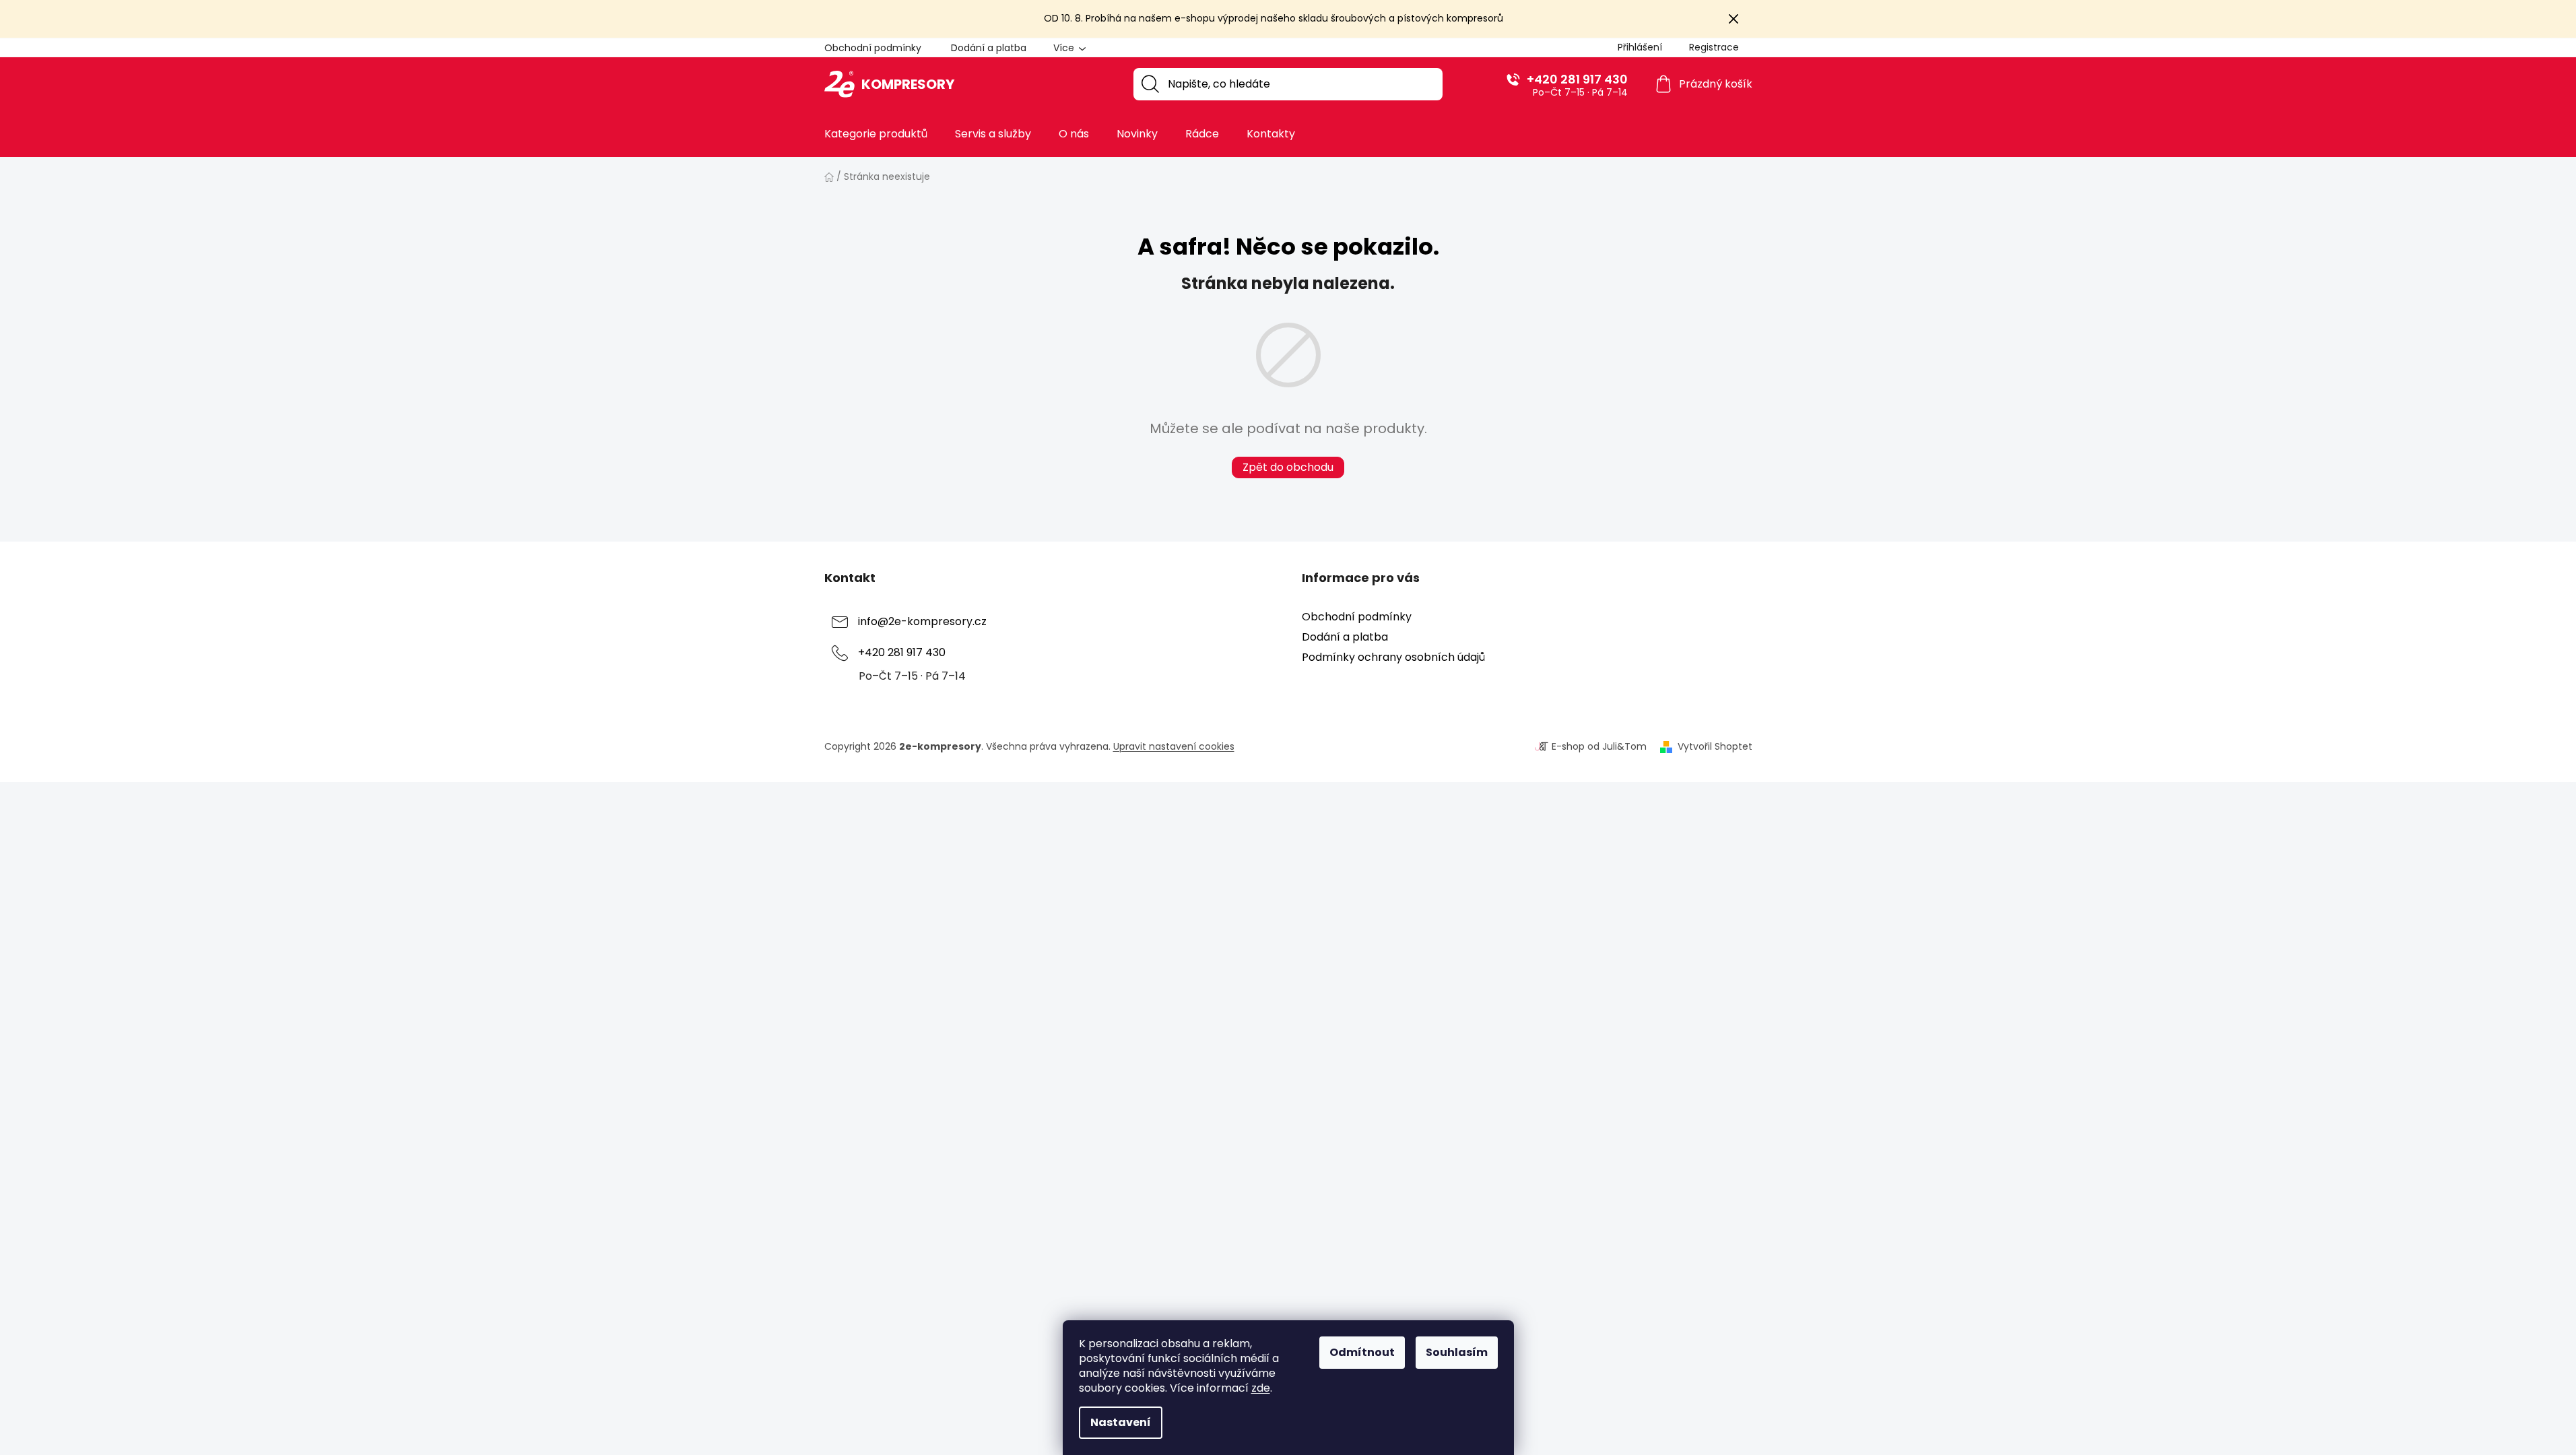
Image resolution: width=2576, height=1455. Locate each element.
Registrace (1714, 47)
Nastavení (1121, 1422)
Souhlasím (1457, 1352)
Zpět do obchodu (1288, 467)
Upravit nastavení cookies (1174, 746)
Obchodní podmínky (873, 48)
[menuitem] (876, 134)
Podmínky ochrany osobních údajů (1393, 657)
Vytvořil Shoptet (1715, 747)
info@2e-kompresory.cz (922, 621)
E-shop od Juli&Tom (1599, 747)
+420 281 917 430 (1577, 79)
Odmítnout (1362, 1352)
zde (1261, 1388)
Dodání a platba (989, 48)
